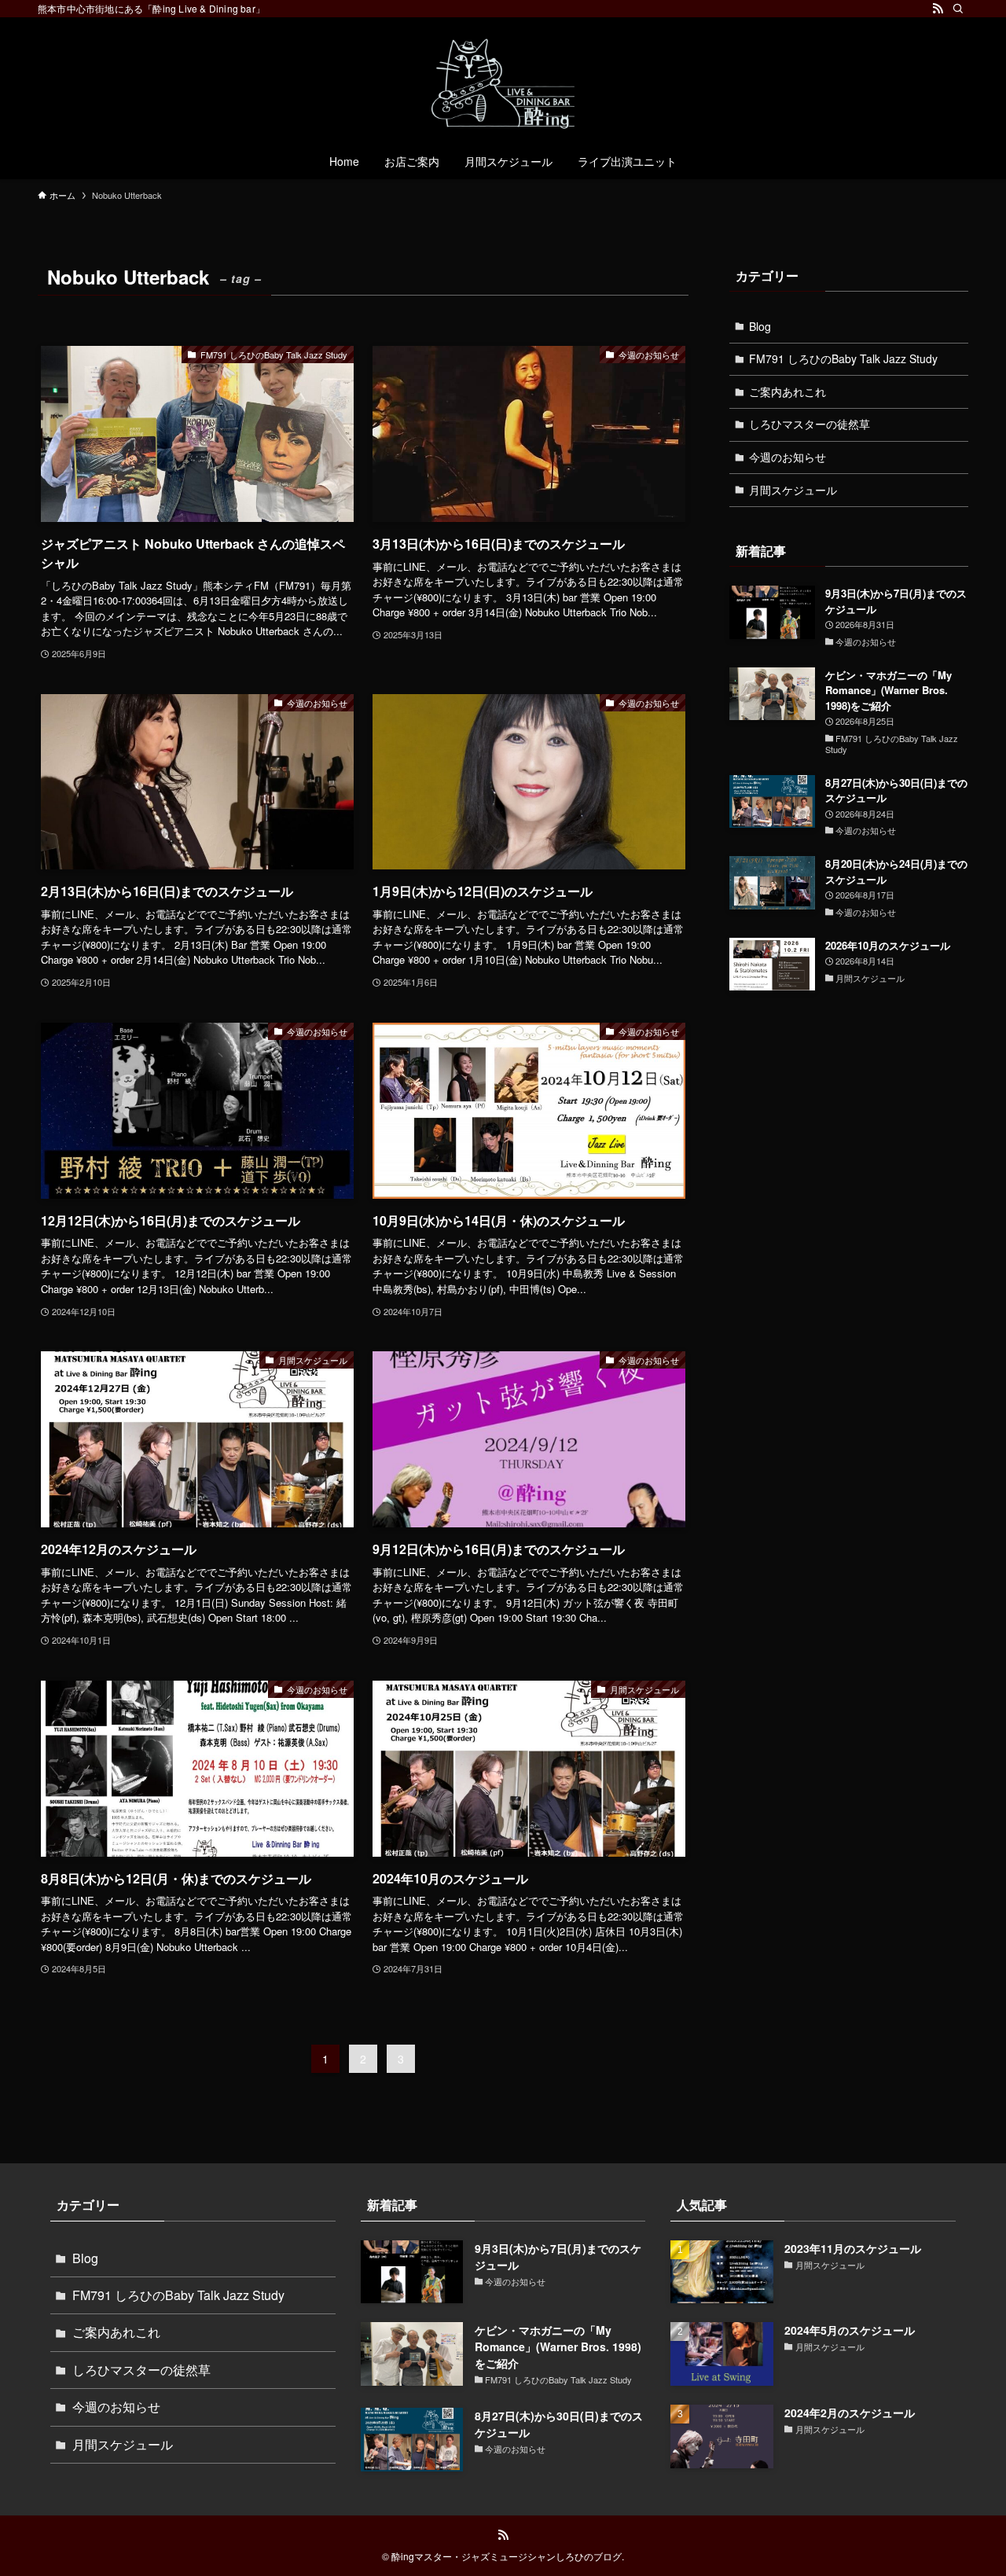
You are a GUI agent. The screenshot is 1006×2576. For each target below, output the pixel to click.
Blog (760, 326)
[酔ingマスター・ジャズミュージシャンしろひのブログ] (503, 83)
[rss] (938, 9)
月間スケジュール (793, 490)
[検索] (958, 9)
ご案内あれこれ (788, 391)
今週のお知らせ (788, 457)
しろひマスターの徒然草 (810, 424)
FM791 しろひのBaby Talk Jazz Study (843, 358)
